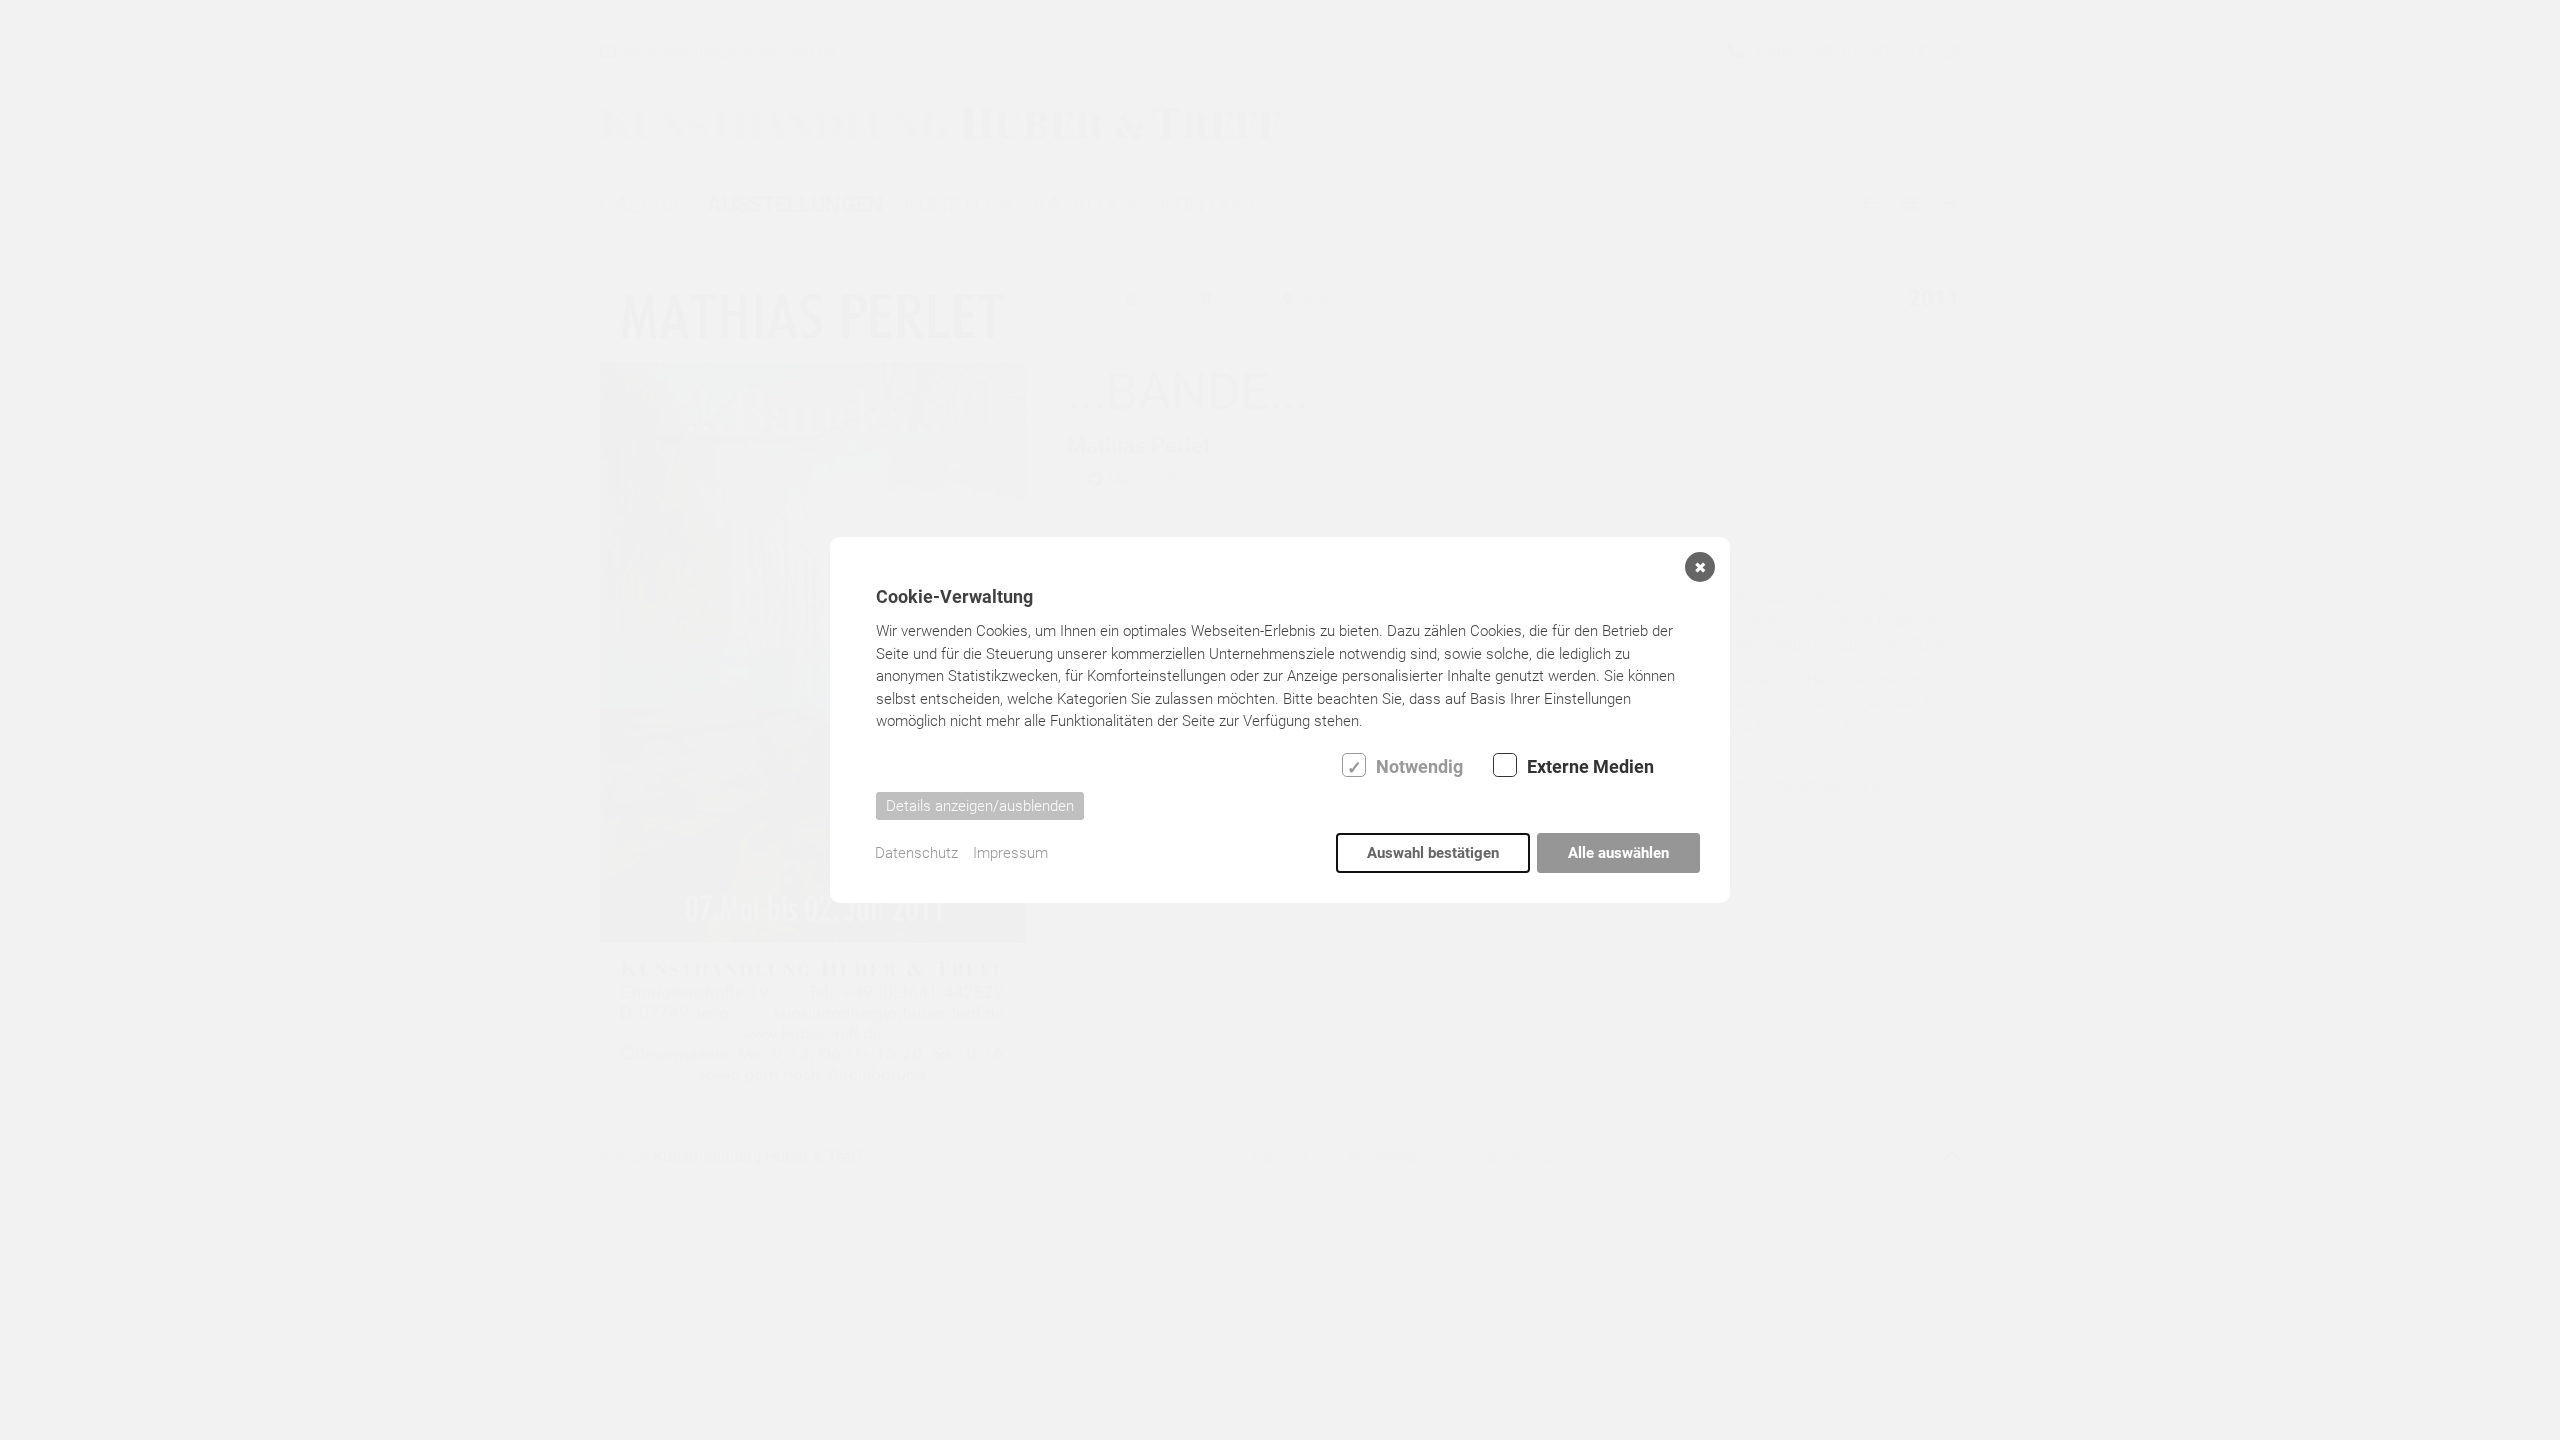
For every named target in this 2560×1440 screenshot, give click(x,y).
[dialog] (1280, 720)
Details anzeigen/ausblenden (980, 806)
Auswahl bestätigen (1433, 853)
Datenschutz (916, 853)
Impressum (1010, 853)
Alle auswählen (1618, 853)
